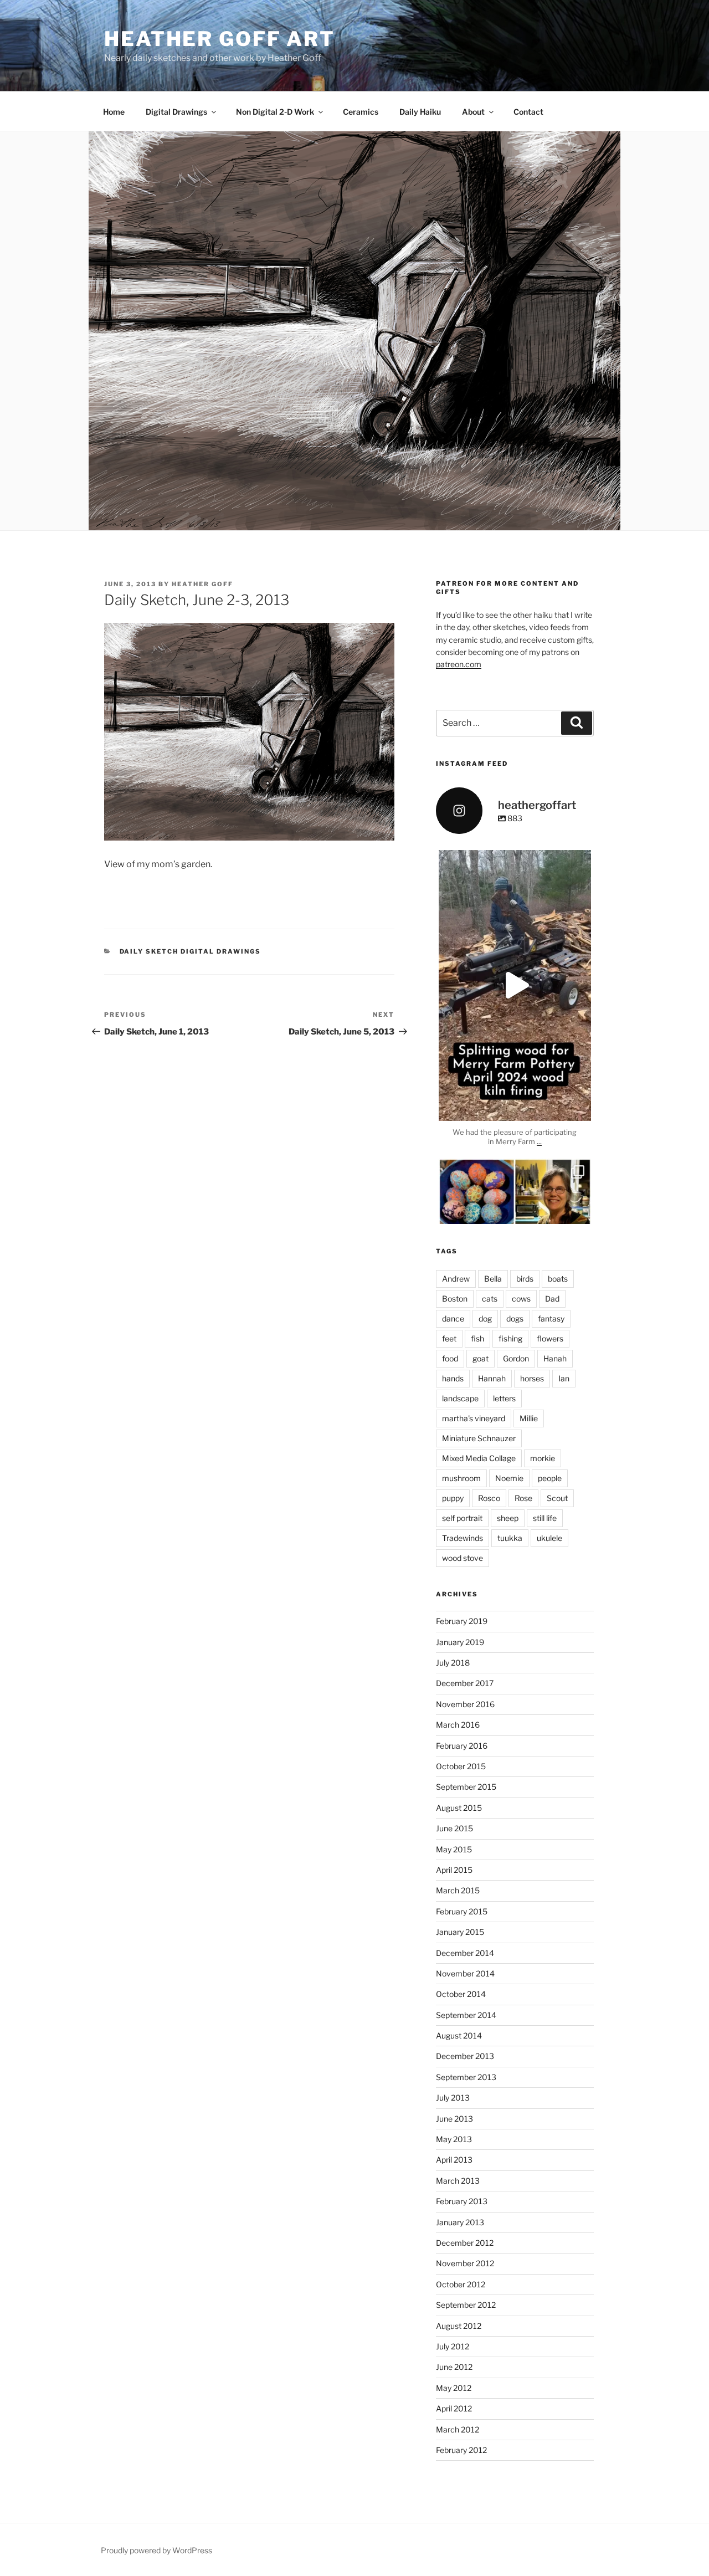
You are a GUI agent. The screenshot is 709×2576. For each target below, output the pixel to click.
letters (504, 1398)
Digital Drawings (176, 112)
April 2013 (454, 2160)
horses (532, 1378)
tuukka (510, 1538)
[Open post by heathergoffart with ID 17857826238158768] (515, 986)
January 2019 (460, 1642)
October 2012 (461, 2284)
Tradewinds (463, 1538)
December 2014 (465, 1953)
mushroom (461, 1478)
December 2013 (465, 2056)
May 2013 (454, 2139)
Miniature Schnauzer (479, 1438)
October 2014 (461, 1994)
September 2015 (466, 1787)
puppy (453, 1498)
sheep (508, 1518)
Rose (523, 1498)
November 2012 (465, 2263)
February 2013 (462, 2201)
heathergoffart (515, 860)
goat (481, 1358)
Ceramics (361, 112)
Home (114, 112)
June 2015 (454, 1828)
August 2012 (459, 2326)
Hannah (492, 1378)
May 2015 (454, 1849)
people (550, 1478)
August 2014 (459, 2035)
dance (453, 1318)
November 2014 (465, 1973)
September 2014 (466, 2015)
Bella (493, 1279)
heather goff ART (220, 39)
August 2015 (459, 1808)
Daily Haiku (420, 112)
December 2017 (465, 1683)
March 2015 (458, 1890)
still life (545, 1518)
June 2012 (454, 2367)
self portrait (462, 1518)
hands (453, 1378)
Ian (564, 1378)
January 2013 (460, 2222)
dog (485, 1318)
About (473, 112)
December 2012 (465, 2243)
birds (525, 1279)
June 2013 (454, 2119)
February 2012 (461, 2450)
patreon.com (459, 664)
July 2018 (453, 1663)
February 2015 (462, 1911)
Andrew (456, 1279)
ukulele (549, 1538)
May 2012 (454, 2388)
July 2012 (453, 2346)
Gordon (516, 1358)
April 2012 (454, 2408)
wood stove (463, 1558)
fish (477, 1338)
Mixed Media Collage (479, 1458)
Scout (557, 1498)
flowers (550, 1338)
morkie (543, 1458)
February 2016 (462, 1746)
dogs (515, 1318)
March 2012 (458, 2429)
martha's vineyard (474, 1418)
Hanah (555, 1358)
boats (558, 1279)
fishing (510, 1338)
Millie (529, 1418)
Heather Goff (202, 584)
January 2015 (460, 1932)
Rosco (489, 1498)
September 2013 (466, 2077)
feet (449, 1338)
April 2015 (454, 1870)
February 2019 (462, 1621)
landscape (460, 1398)
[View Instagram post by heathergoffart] (580, 1107)
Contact (528, 112)
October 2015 (461, 1766)
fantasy (551, 1318)
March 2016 (458, 1725)
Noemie (509, 1478)
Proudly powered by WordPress (156, 2550)
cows (521, 1299)
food (450, 1358)
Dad (552, 1299)
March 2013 (458, 2181)
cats (490, 1299)
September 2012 (466, 2305)
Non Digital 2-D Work (275, 112)
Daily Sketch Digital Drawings (191, 951)
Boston (455, 1299)
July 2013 (453, 2098)
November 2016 (465, 1704)
